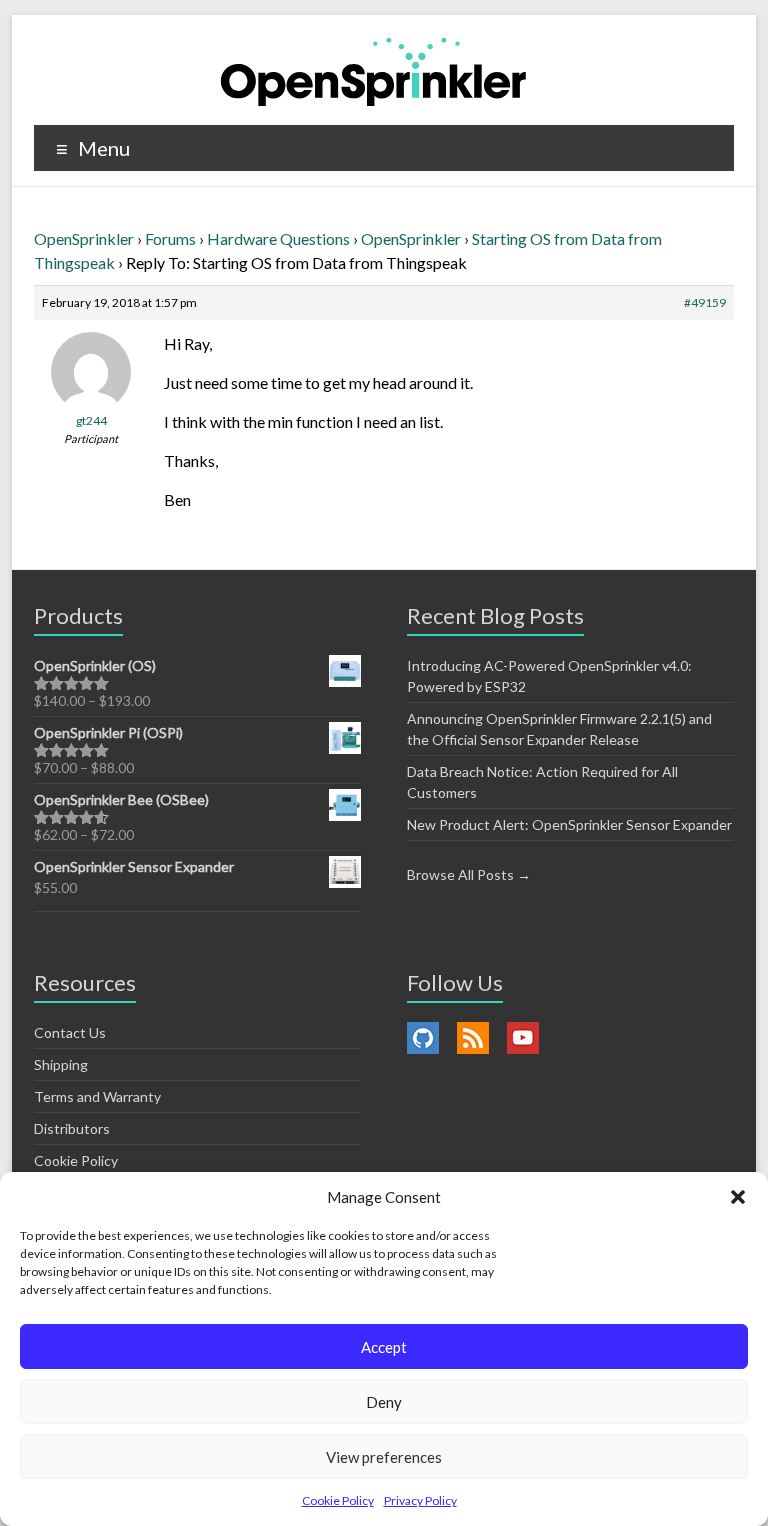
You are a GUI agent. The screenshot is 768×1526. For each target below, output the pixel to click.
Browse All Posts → (469, 874)
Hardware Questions (278, 238)
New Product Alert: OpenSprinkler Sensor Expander (569, 824)
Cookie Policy (338, 1500)
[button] (738, 1197)
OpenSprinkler (84, 238)
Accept (384, 1347)
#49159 (705, 302)
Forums (170, 238)
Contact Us (70, 1032)
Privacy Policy (420, 1500)
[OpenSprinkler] (373, 70)
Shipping (61, 1064)
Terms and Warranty (97, 1096)
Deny (384, 1402)
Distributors (72, 1128)
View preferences (384, 1457)
